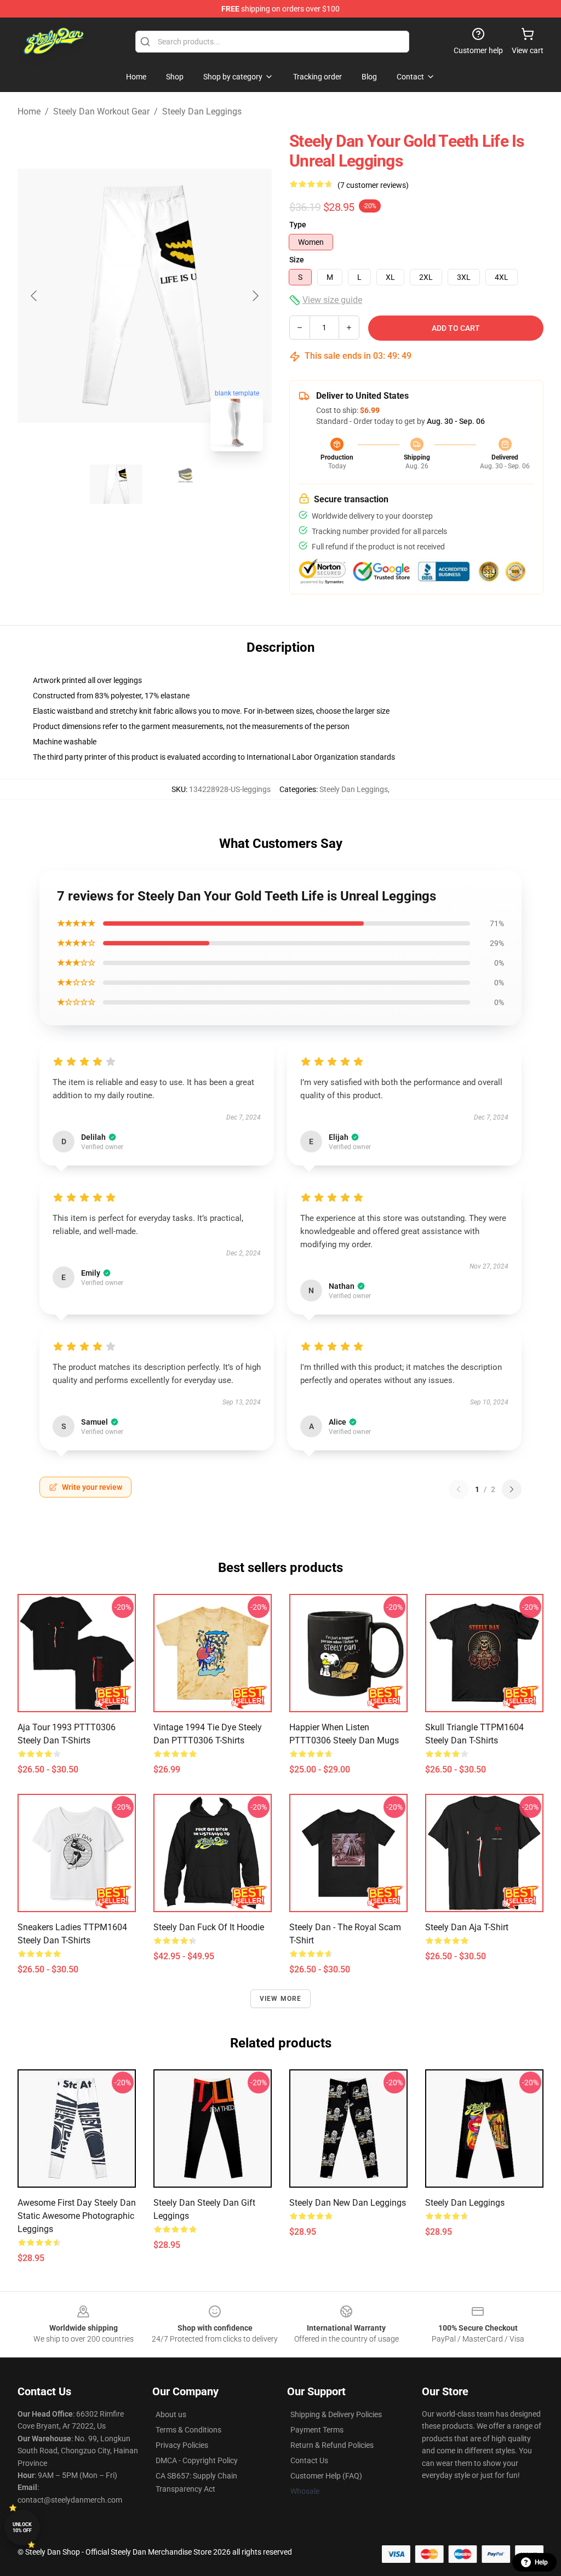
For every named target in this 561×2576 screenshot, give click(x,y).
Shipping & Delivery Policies (336, 2414)
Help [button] (541, 2562)
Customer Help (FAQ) (326, 2476)
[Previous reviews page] (459, 1489)
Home (29, 111)
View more (281, 1999)
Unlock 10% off (22, 2528)
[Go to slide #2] (173, 484)
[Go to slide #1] (116, 484)
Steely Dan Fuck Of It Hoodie (209, 1927)
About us (171, 2414)
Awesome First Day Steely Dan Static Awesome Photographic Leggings (77, 2216)
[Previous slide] (35, 296)
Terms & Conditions (188, 2430)
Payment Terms (317, 2430)
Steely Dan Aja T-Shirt (467, 1927)
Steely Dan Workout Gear (101, 111)
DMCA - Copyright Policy (197, 2460)
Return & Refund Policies (332, 2445)
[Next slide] (255, 296)
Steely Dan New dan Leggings (348, 2203)
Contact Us (309, 2460)
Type (298, 225)
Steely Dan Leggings (202, 111)
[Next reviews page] (512, 1489)
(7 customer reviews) (373, 185)
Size (297, 260)
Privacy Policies (182, 2445)
